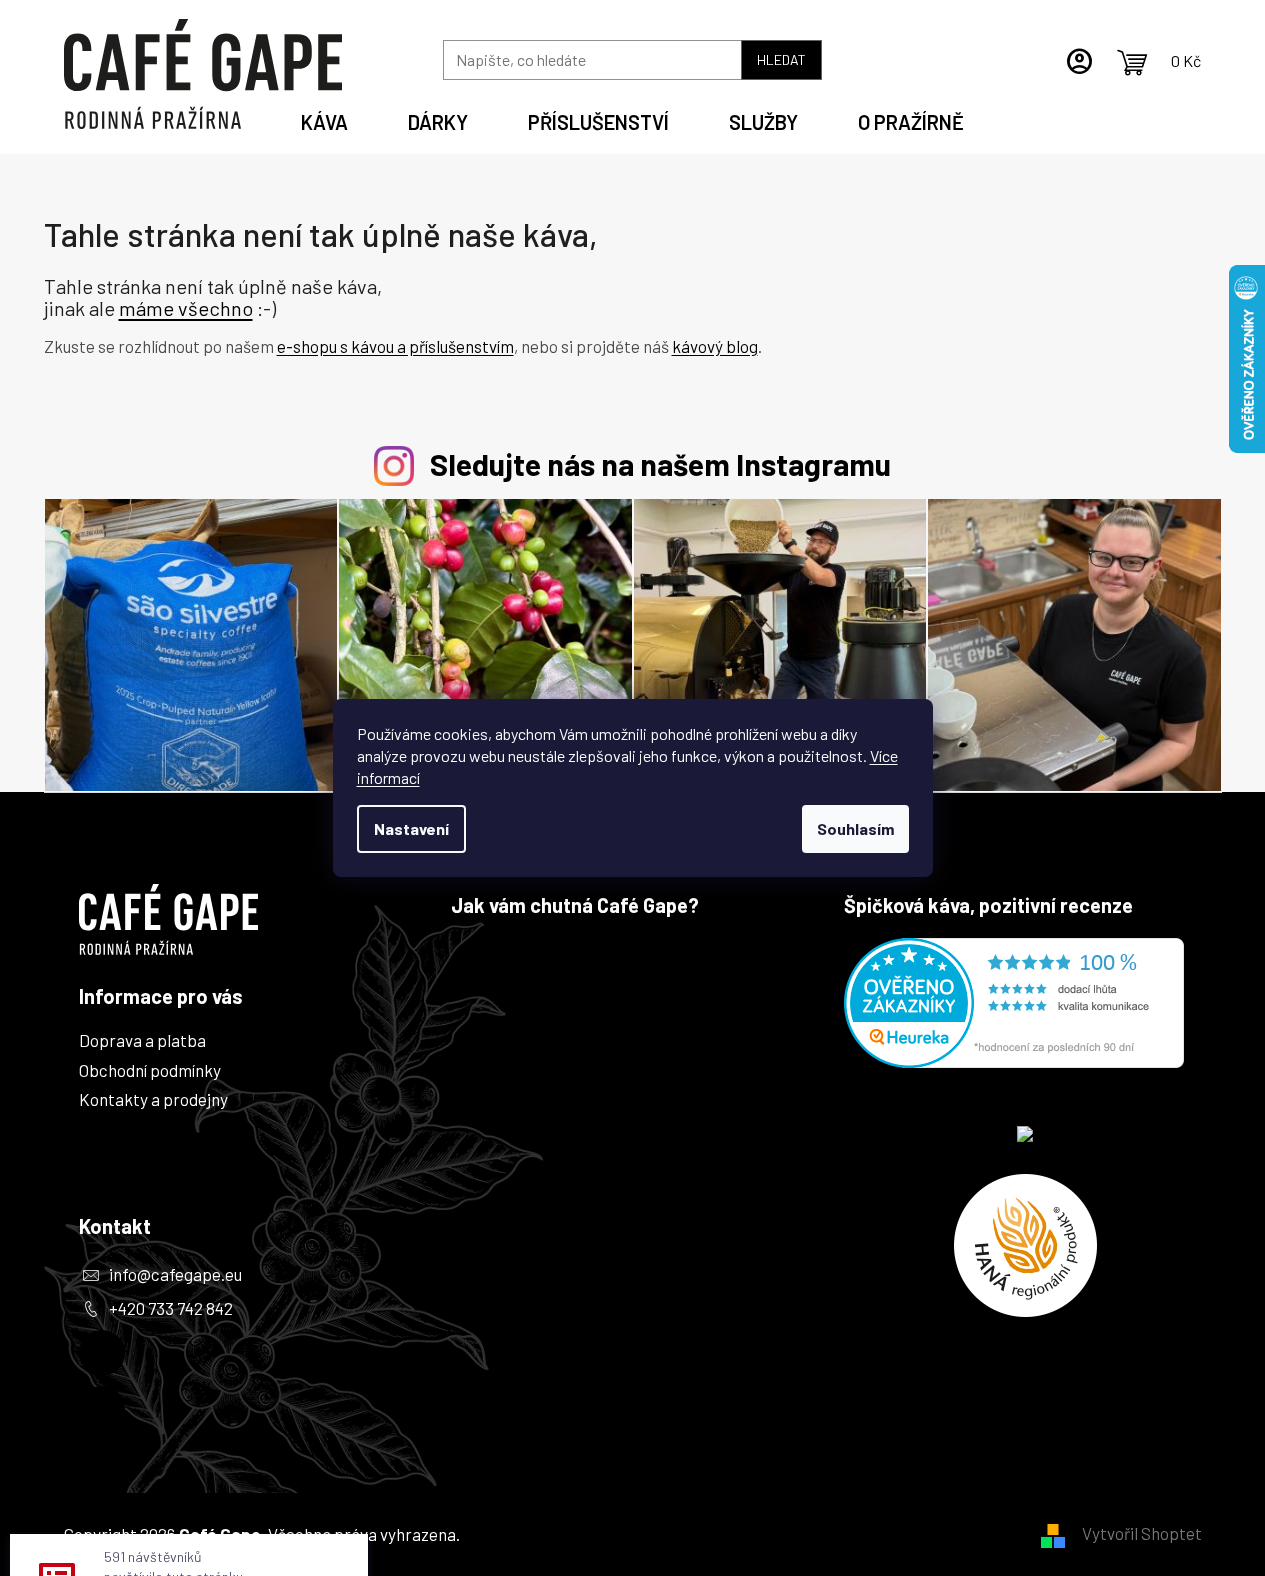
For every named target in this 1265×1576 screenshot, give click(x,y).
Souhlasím (855, 828)
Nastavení (411, 828)
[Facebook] (102, 1353)
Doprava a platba (142, 1040)
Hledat (781, 59)
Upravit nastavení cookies (558, 1534)
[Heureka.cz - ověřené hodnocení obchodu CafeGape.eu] (1014, 1003)
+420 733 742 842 (171, 1308)
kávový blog (715, 346)
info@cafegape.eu (175, 1274)
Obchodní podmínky (150, 1070)
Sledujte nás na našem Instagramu (660, 463)
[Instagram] (102, 1409)
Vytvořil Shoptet (1142, 1533)
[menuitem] (324, 119)
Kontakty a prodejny (153, 1099)
